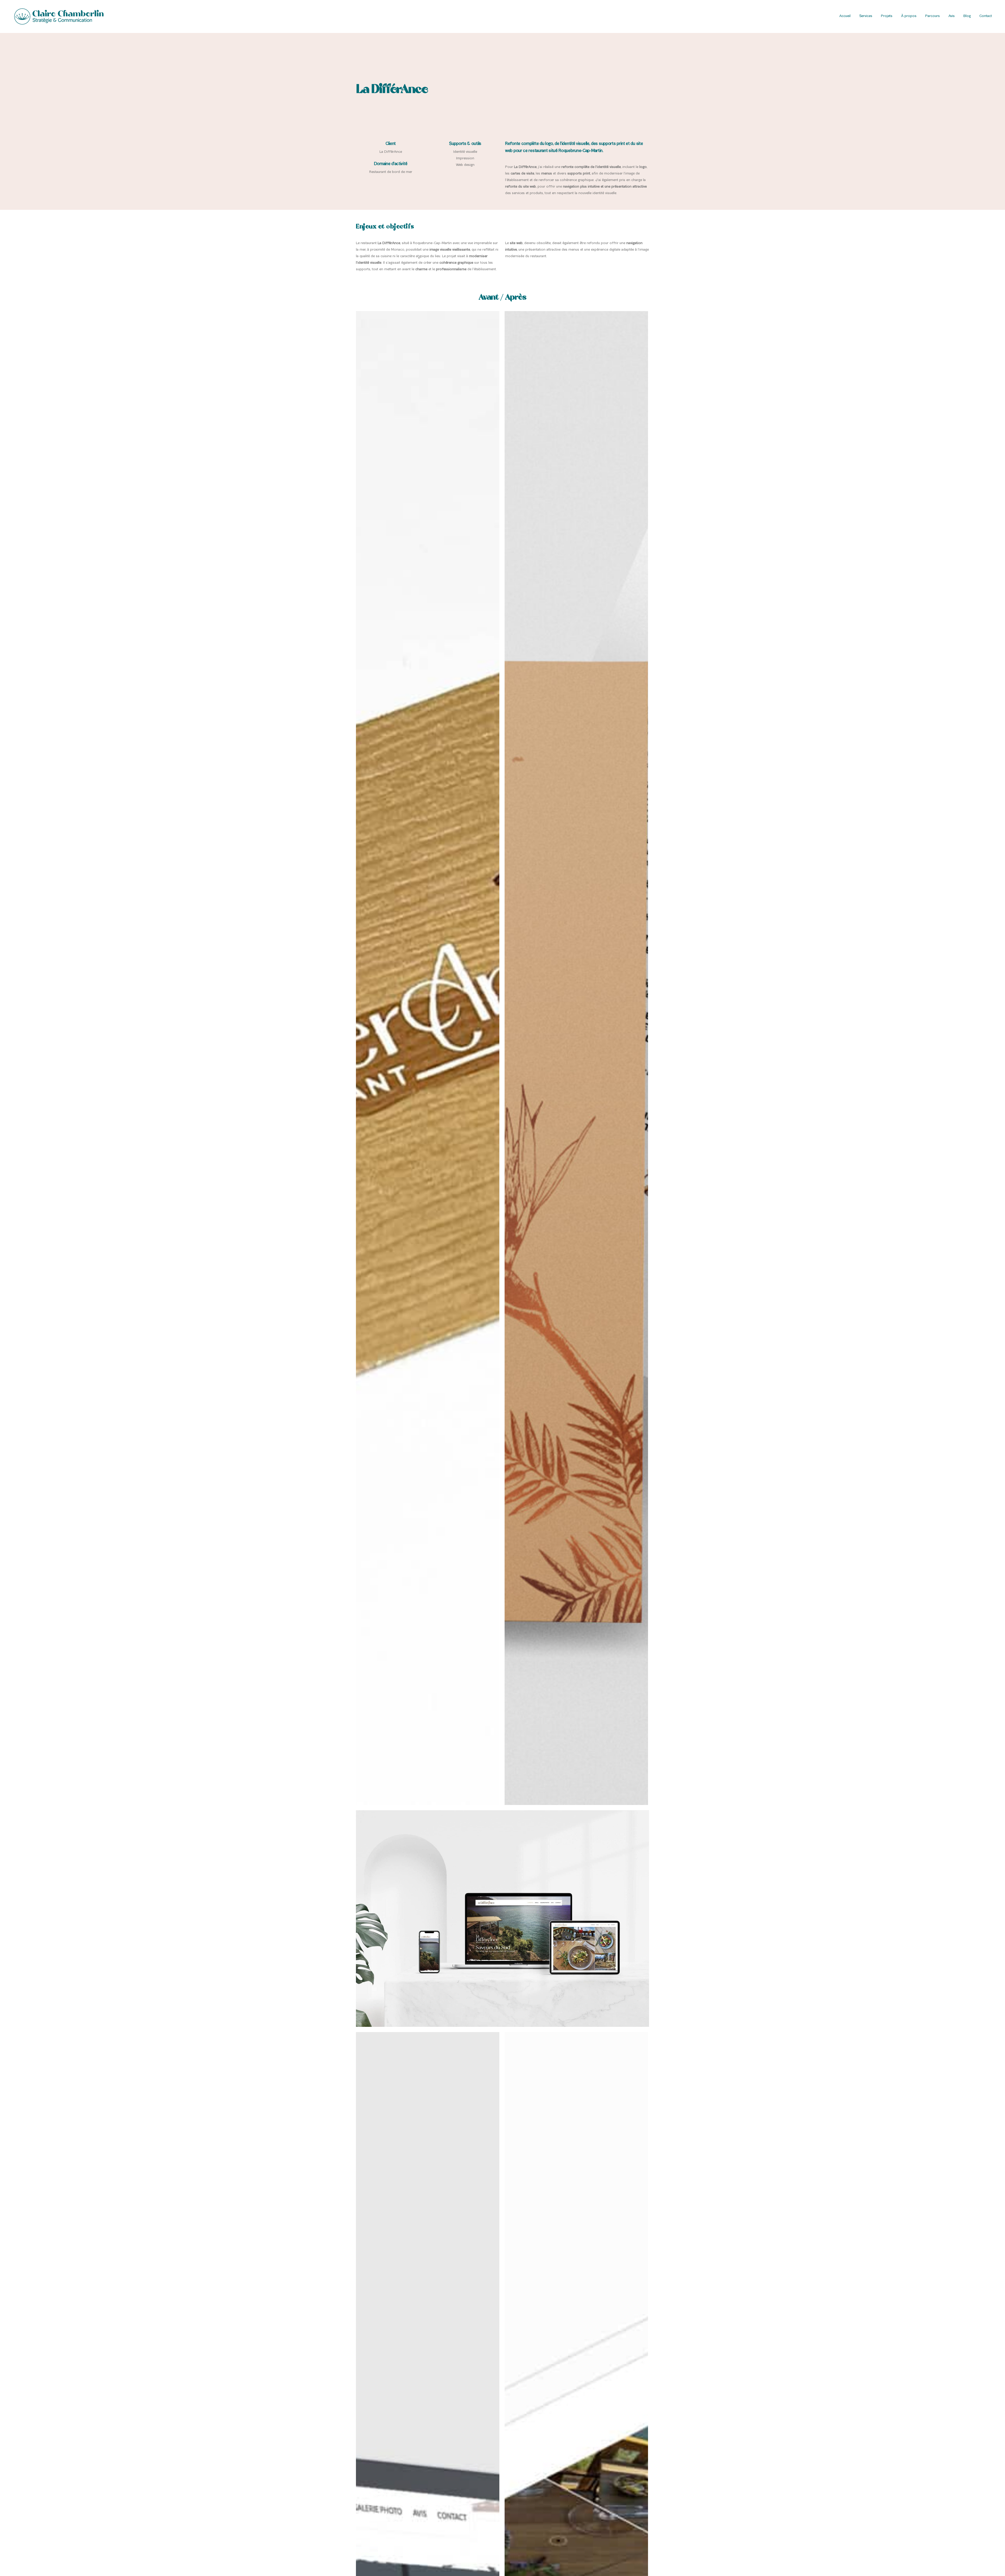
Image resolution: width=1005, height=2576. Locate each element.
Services (866, 16)
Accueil (845, 16)
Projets (887, 16)
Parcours (933, 16)
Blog (967, 16)
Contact (986, 16)
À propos (909, 16)
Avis (952, 16)
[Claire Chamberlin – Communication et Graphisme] (59, 16)
